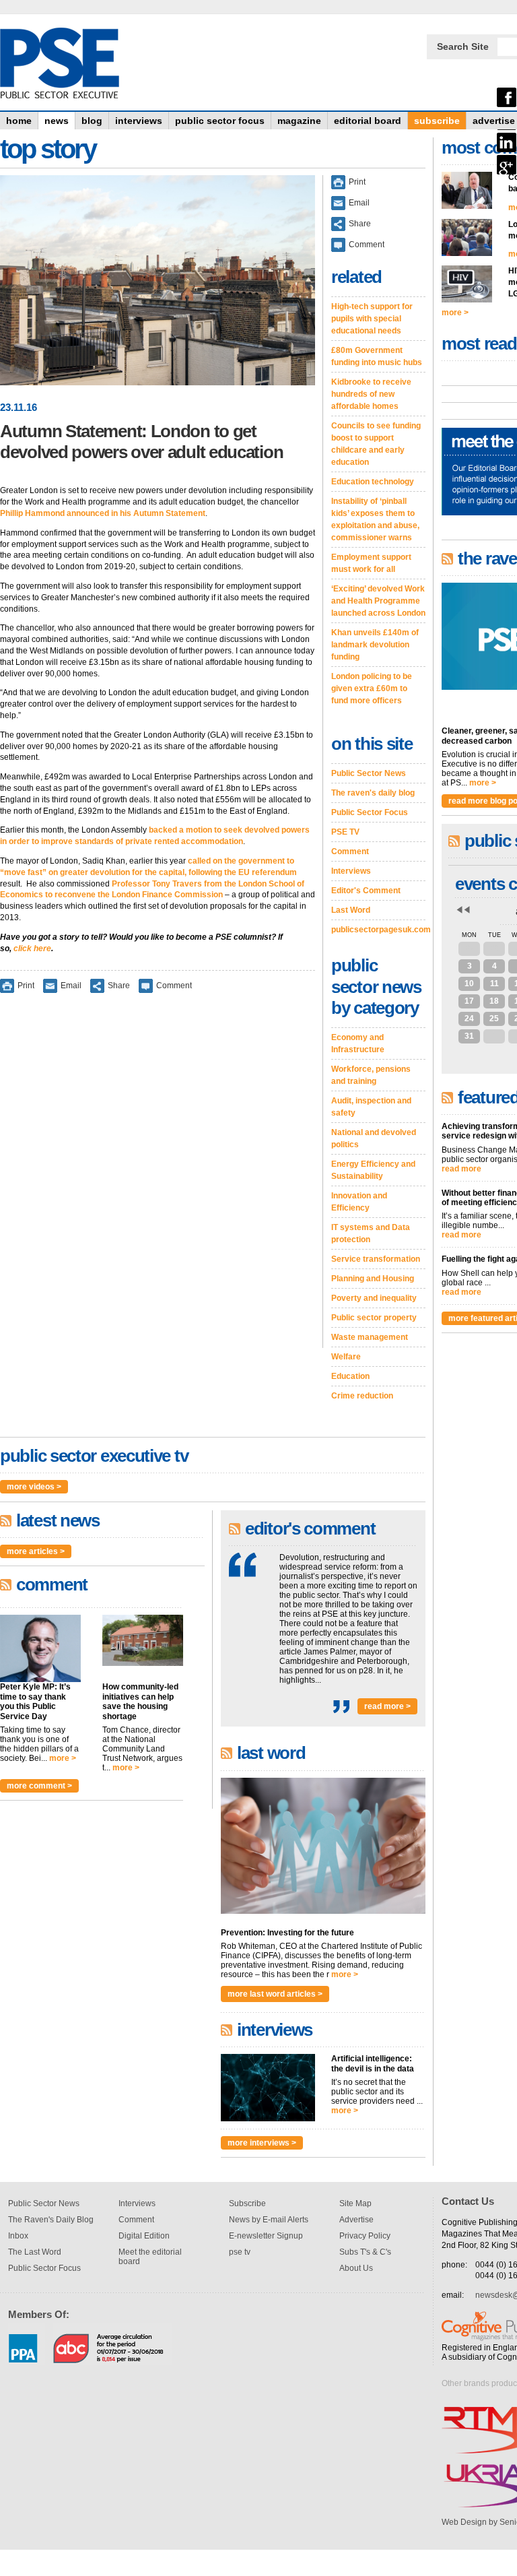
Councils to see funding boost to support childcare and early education (376, 444)
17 (469, 1001)
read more (461, 1169)
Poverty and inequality (374, 1298)
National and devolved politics (374, 1138)
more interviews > (262, 2143)
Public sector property (374, 1318)
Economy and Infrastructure (358, 1043)
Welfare (346, 1357)
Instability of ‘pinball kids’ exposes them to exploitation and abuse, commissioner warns (375, 519)
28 (494, 948)
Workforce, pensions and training (371, 1075)
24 (469, 1019)
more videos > (34, 1487)
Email (71, 986)
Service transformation (376, 1259)
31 (469, 1036)
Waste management (370, 1337)
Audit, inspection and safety (371, 1107)
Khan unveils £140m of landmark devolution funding (375, 645)
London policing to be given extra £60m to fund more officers (372, 688)
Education (350, 1376)
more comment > (39, 1786)
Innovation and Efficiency (359, 1202)
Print (26, 986)
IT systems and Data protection (371, 1233)
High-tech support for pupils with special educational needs (372, 319)
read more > (387, 1706)
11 (494, 984)
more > (63, 1758)
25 (494, 1019)
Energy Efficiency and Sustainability (373, 1170)
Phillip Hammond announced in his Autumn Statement (103, 513)
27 (469, 948)
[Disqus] (158, 1180)
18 (494, 1001)
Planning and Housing (373, 1279)
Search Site (463, 46)
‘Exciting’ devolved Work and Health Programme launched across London (378, 601)
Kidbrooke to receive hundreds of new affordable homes (371, 394)
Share (119, 986)
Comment (174, 986)
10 (469, 984)
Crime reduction (362, 1396)
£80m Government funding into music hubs (377, 356)
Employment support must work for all (371, 563)
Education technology (373, 482)
